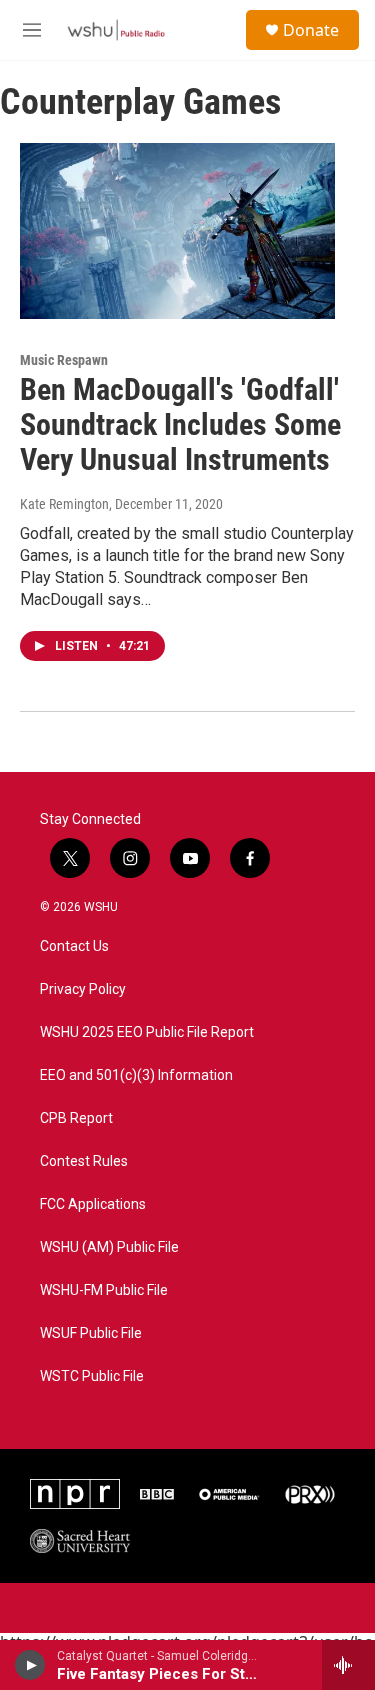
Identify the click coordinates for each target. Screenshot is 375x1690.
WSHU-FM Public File (104, 1290)
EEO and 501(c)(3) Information (136, 1075)
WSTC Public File (92, 1376)
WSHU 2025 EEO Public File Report (147, 1032)
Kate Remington (64, 504)
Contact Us (74, 946)
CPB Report (76, 1118)
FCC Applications (93, 1204)
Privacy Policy (83, 989)
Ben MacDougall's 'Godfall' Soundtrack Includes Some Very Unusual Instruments (180, 424)
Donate (311, 30)
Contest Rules (84, 1161)
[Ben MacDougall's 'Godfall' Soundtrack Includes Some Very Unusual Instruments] (177, 231)
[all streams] (348, 1665)
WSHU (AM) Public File (109, 1247)
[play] (30, 1665)
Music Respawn (64, 360)
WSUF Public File (91, 1333)
